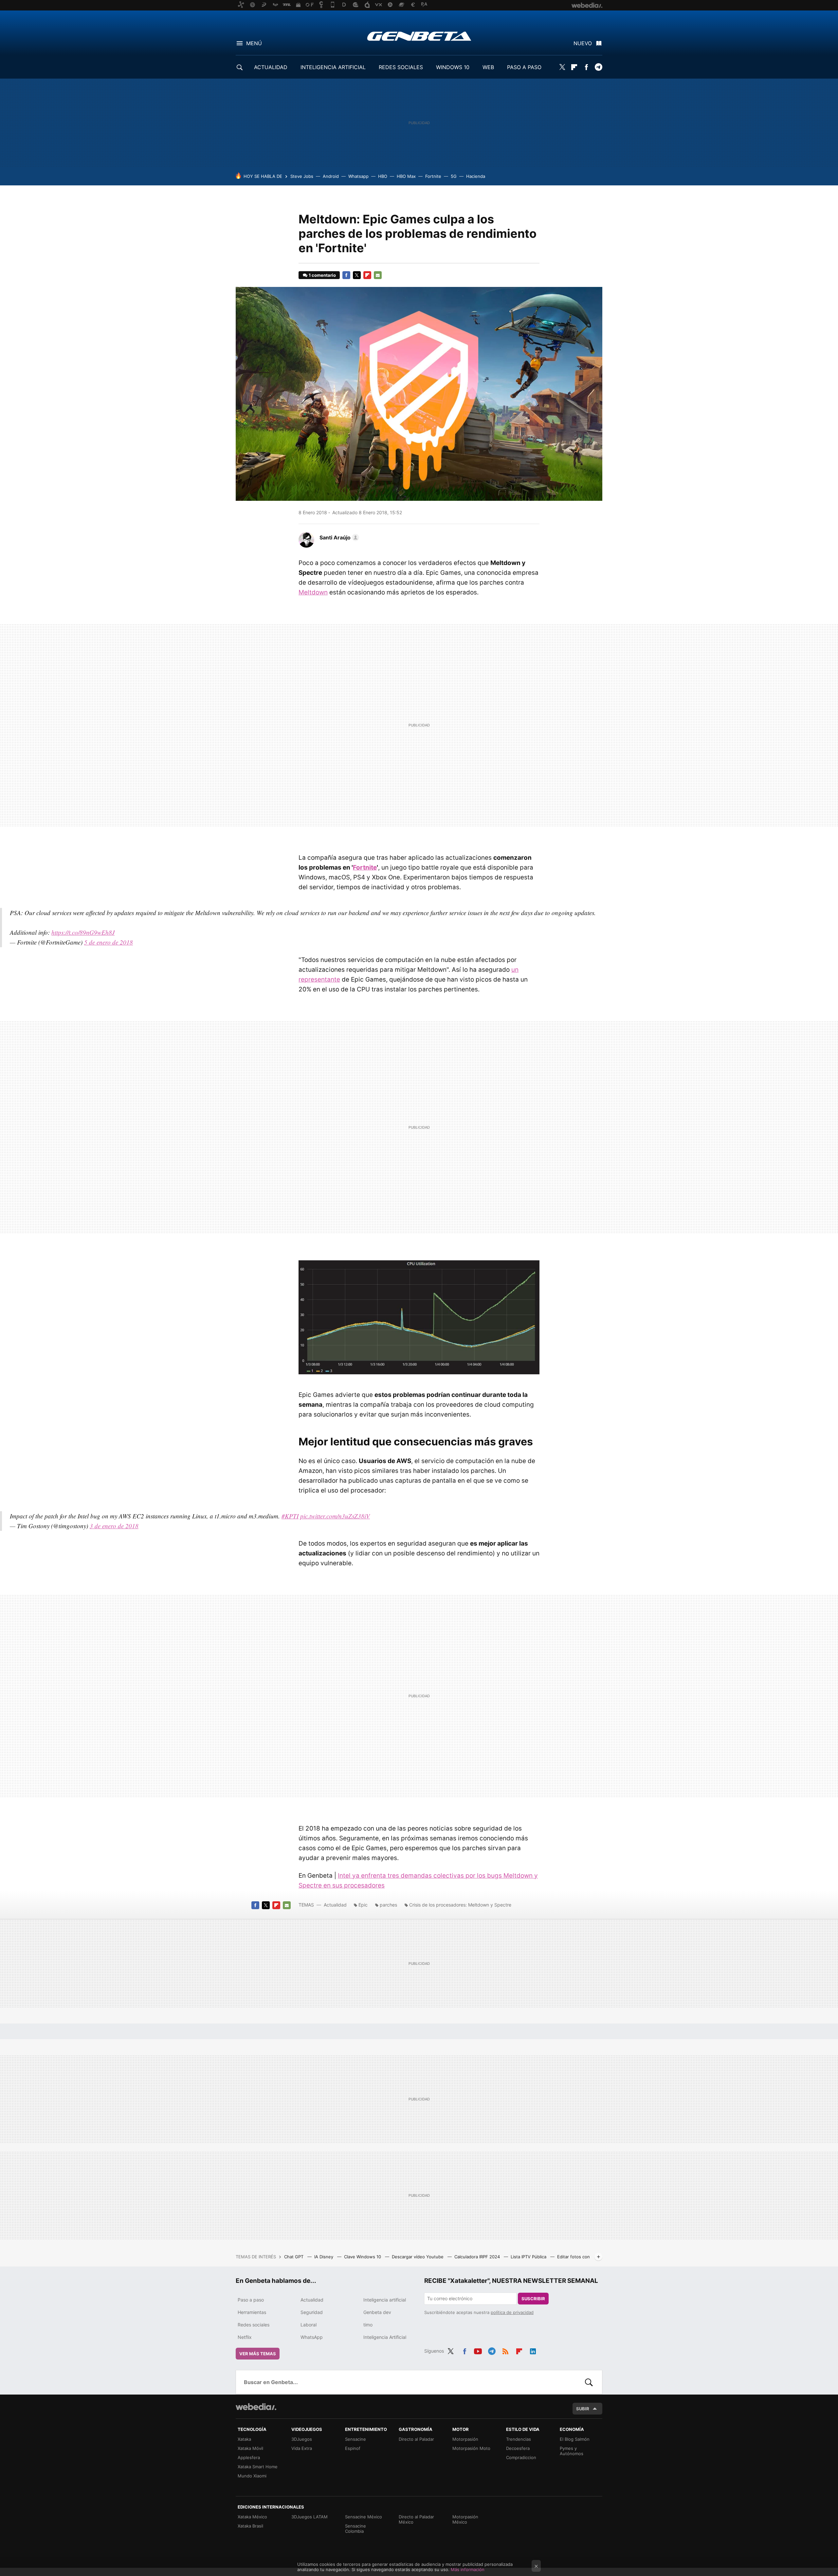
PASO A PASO (524, 67)
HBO (383, 176)
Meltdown (313, 592)
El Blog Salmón (575, 2439)
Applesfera (249, 2457)
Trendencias (519, 2439)
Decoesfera (518, 2448)
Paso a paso (251, 2300)
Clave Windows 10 (363, 2257)
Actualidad (335, 1905)
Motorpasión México (465, 2519)
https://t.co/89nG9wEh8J (83, 932)
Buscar (589, 2382)
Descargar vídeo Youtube (418, 2257)
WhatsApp (312, 2337)
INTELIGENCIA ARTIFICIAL (333, 67)
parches (388, 1905)
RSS (505, 2350)
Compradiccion (521, 2457)
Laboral (309, 2325)
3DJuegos (302, 2439)
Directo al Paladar (416, 2439)
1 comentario (322, 275)
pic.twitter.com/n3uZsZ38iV (335, 1516)
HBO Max (406, 176)
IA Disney (324, 2257)
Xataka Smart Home (258, 2467)
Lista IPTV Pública (529, 2257)
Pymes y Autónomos (572, 2451)
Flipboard (574, 67)
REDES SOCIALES (401, 67)
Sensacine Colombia (355, 2529)
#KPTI (290, 1516)
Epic (363, 1905)
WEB (488, 67)
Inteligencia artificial (385, 2300)
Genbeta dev (377, 2312)
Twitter (562, 67)
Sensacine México (364, 2517)
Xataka (244, 2439)
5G (454, 176)
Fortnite (433, 176)
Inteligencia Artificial (385, 2337)
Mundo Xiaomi (252, 2476)
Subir (583, 2409)
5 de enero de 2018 (109, 942)
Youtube (478, 2350)
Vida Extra (302, 2448)
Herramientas (252, 2312)
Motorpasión (465, 2439)
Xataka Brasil (250, 2526)
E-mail (378, 275)
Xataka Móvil (250, 2448)
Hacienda (476, 176)
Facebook (586, 67)
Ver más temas (258, 2354)
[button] (338, 537)
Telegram (598, 67)
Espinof (353, 2448)
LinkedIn (533, 2350)
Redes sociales (254, 2325)
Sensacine (355, 2439)
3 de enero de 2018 (114, 1526)
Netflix (245, 2337)
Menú (254, 43)
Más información (468, 2569)
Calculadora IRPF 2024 (478, 2257)
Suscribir (533, 2299)
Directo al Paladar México (416, 2519)
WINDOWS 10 (453, 67)
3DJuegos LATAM (310, 2517)
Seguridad (312, 2312)
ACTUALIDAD (271, 67)
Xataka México (252, 2517)
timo (368, 2325)
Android (331, 176)
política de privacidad (512, 2312)
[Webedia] (256, 2407)
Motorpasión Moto (471, 2448)
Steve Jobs (302, 176)
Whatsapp (358, 176)
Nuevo (583, 43)
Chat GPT (294, 2257)
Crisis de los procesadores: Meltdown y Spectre (460, 1905)
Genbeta (419, 36)
